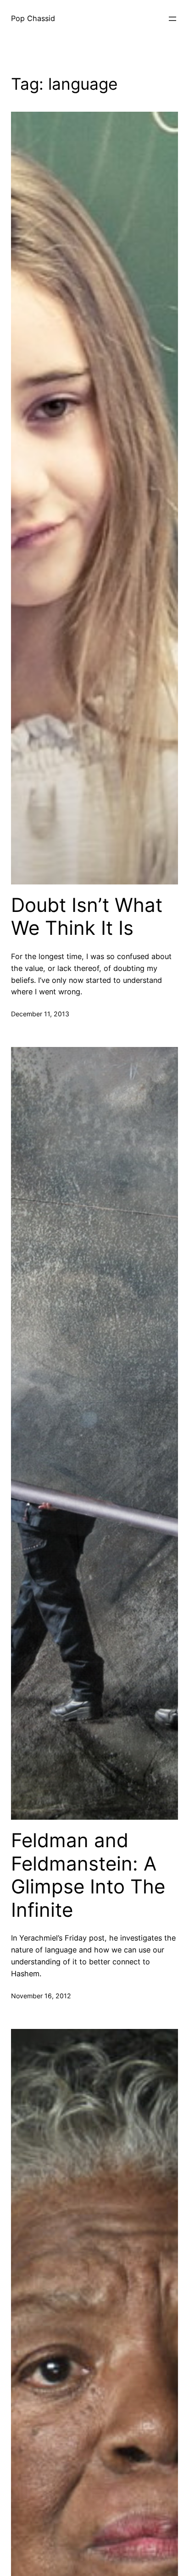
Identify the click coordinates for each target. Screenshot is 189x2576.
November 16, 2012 (41, 1996)
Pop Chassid (33, 18)
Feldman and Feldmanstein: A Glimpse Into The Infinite (88, 1875)
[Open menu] (172, 19)
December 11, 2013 (40, 1014)
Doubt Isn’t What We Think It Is (87, 917)
